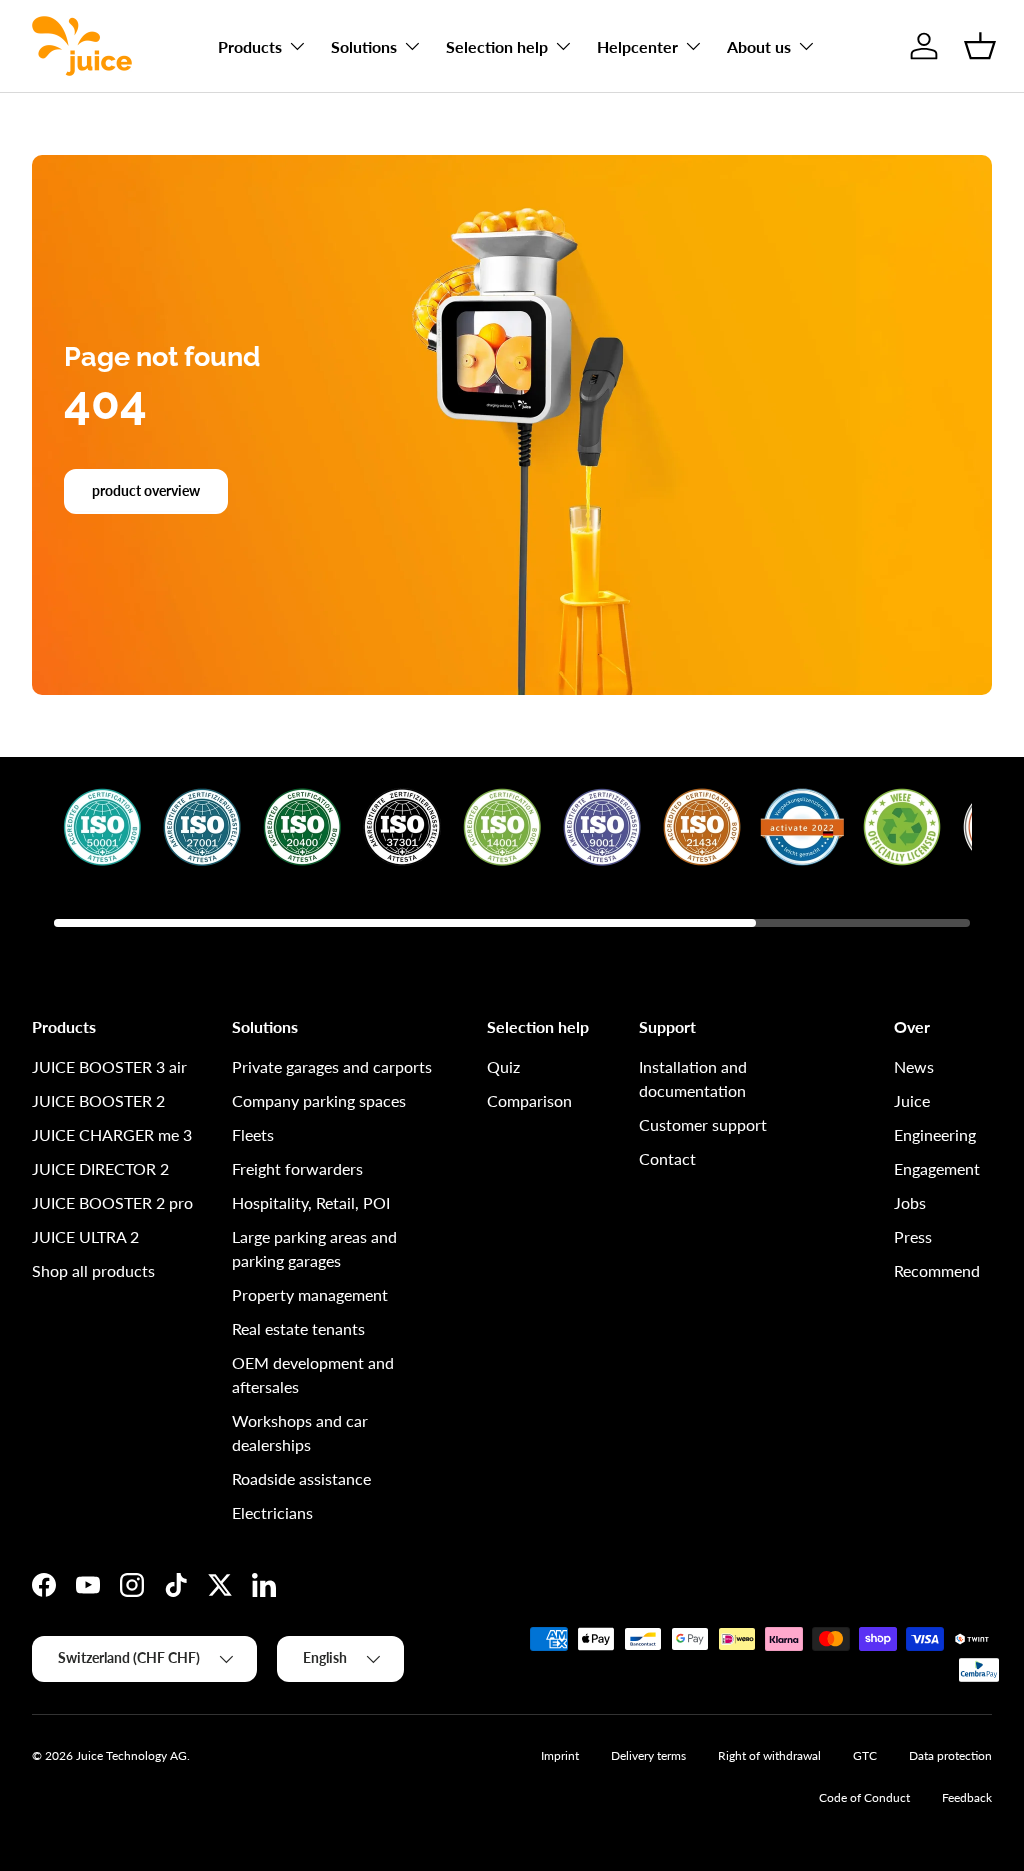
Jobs (910, 1202)
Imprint (560, 1755)
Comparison (529, 1100)
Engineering (935, 1134)
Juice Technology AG (131, 1755)
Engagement (937, 1168)
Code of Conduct (864, 1797)
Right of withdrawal (769, 1755)
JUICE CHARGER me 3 (112, 1134)
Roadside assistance (301, 1478)
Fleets (253, 1134)
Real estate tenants (298, 1328)
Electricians (272, 1512)
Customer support (703, 1124)
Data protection (950, 1755)
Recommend (937, 1270)
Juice (912, 1100)
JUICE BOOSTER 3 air (109, 1066)
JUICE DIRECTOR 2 (100, 1168)
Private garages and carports (332, 1066)
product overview (146, 490)
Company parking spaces (319, 1100)
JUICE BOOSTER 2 (98, 1100)
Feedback (967, 1797)
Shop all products (93, 1270)
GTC (865, 1755)
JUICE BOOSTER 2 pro (112, 1202)
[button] (980, 46)
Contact (667, 1158)
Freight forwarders (297, 1168)
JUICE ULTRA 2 (85, 1236)
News (914, 1066)
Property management (310, 1294)
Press (913, 1236)
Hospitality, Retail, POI (311, 1202)
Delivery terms (648, 1755)
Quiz (503, 1066)
